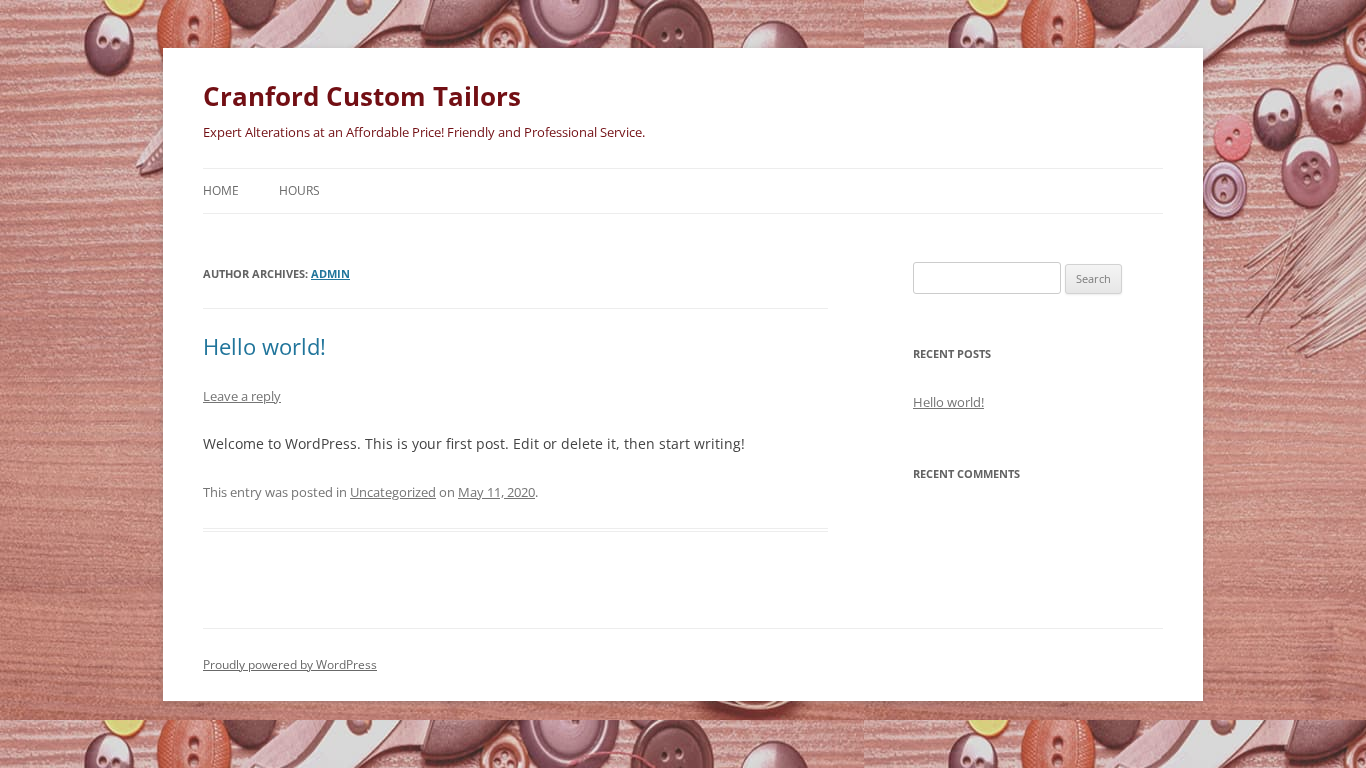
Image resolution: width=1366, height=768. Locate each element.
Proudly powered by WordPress (290, 664)
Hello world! (264, 346)
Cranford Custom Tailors (362, 96)
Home (221, 190)
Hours (299, 190)
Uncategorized (393, 492)
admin (330, 273)
